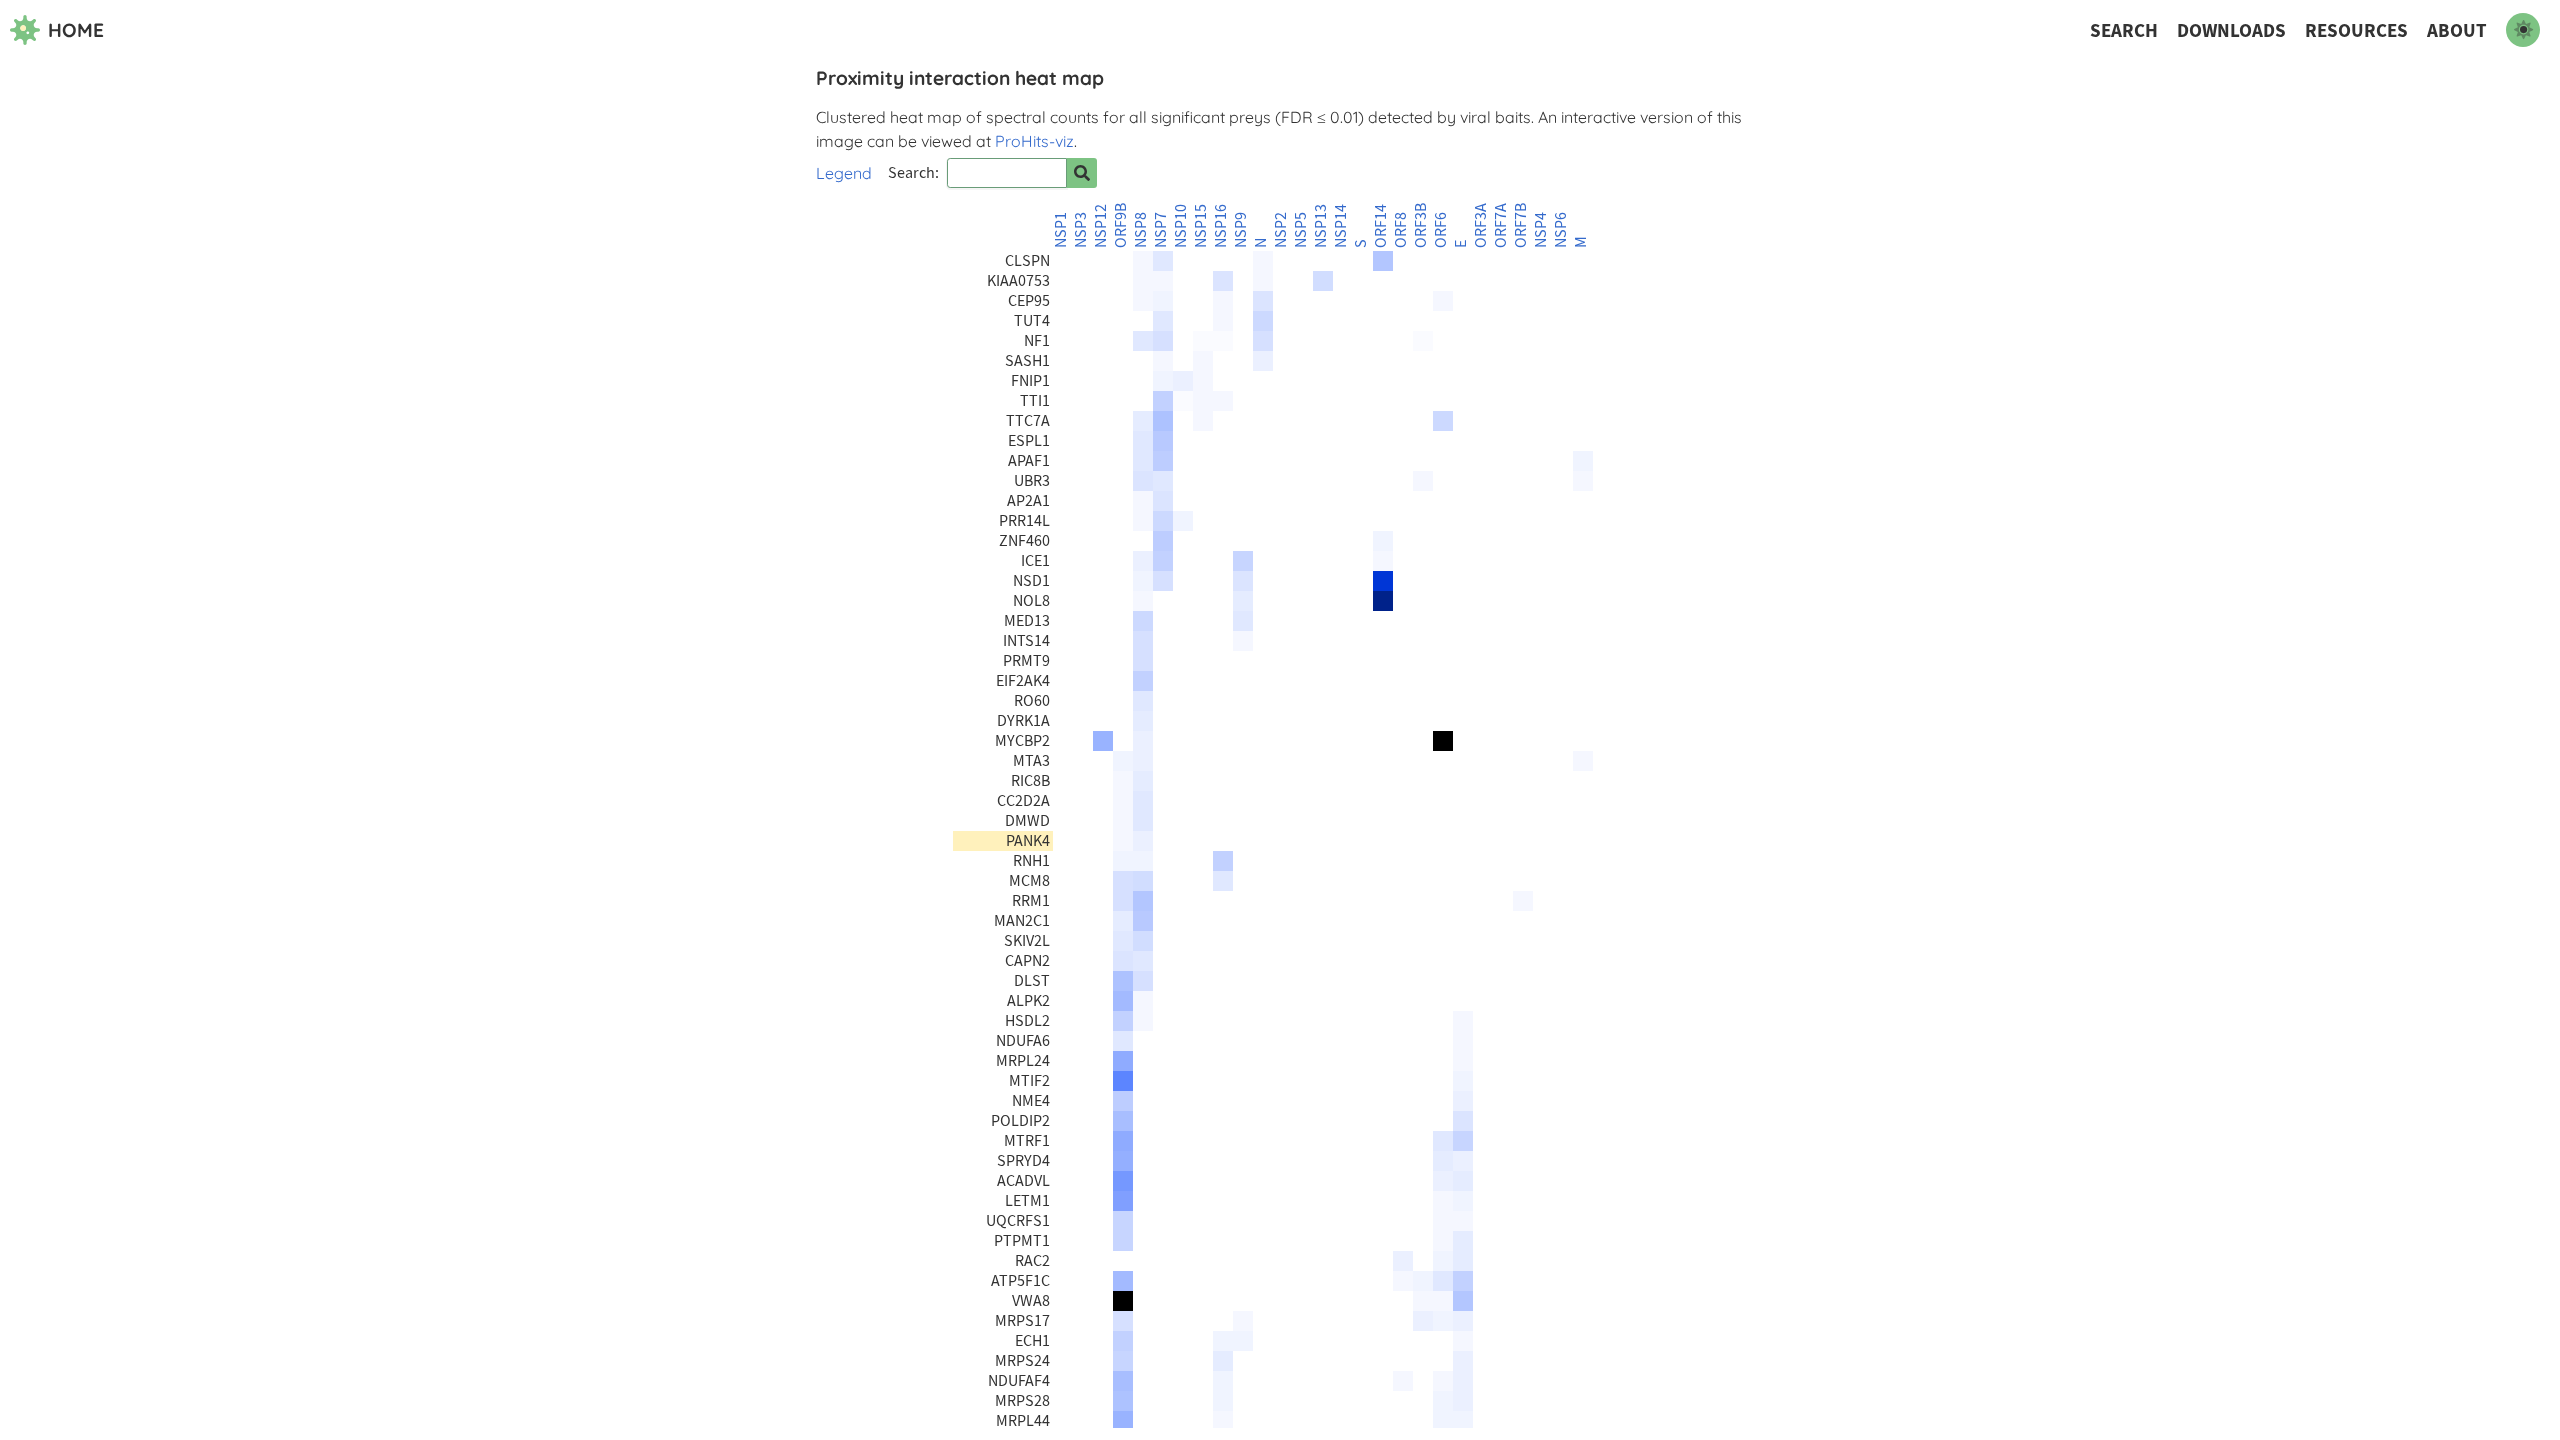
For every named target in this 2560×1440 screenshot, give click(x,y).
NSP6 (1561, 230)
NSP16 (1221, 226)
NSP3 (1081, 230)
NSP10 (1181, 226)
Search (2124, 30)
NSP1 (1061, 230)
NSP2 (1281, 230)
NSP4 (1541, 230)
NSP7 (1161, 230)
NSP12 (1101, 226)
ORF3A (1481, 225)
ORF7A (1501, 225)
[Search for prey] (1082, 173)
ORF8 (1401, 230)
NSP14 (1341, 226)
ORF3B (1421, 225)
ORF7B (1521, 225)
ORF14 (1381, 226)
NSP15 (1201, 226)
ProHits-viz (1034, 141)
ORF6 (1441, 230)
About (2457, 30)
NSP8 (1141, 230)
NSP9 (1241, 230)
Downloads (2231, 30)
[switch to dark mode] (2523, 30)
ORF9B (1121, 225)
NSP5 (1301, 230)
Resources (2356, 30)
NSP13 (1321, 226)
